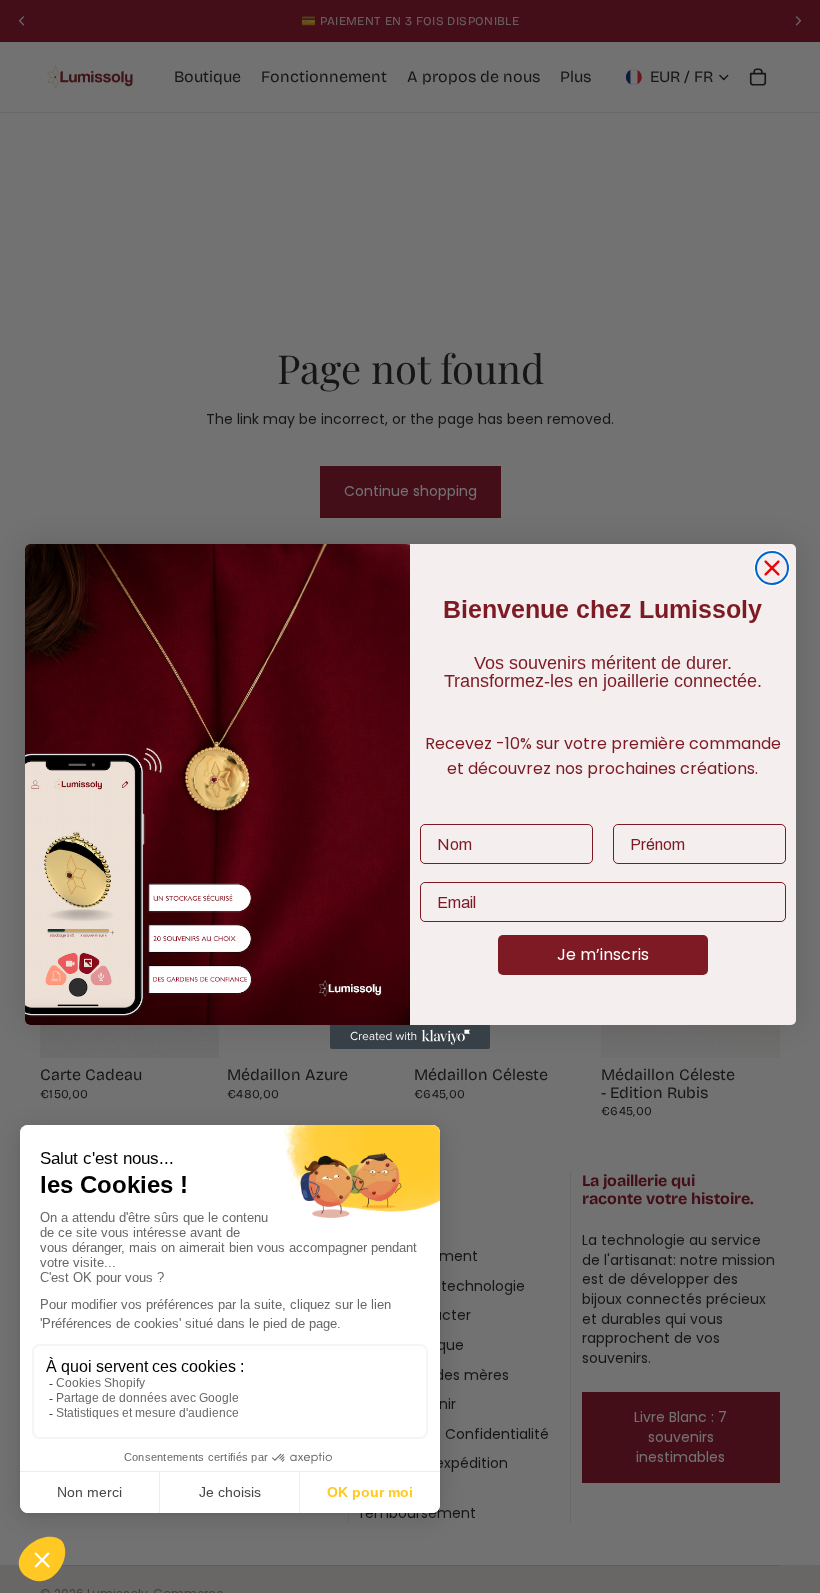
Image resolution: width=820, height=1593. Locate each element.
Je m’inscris (603, 954)
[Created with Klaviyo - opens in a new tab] (410, 1037)
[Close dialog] (772, 568)
